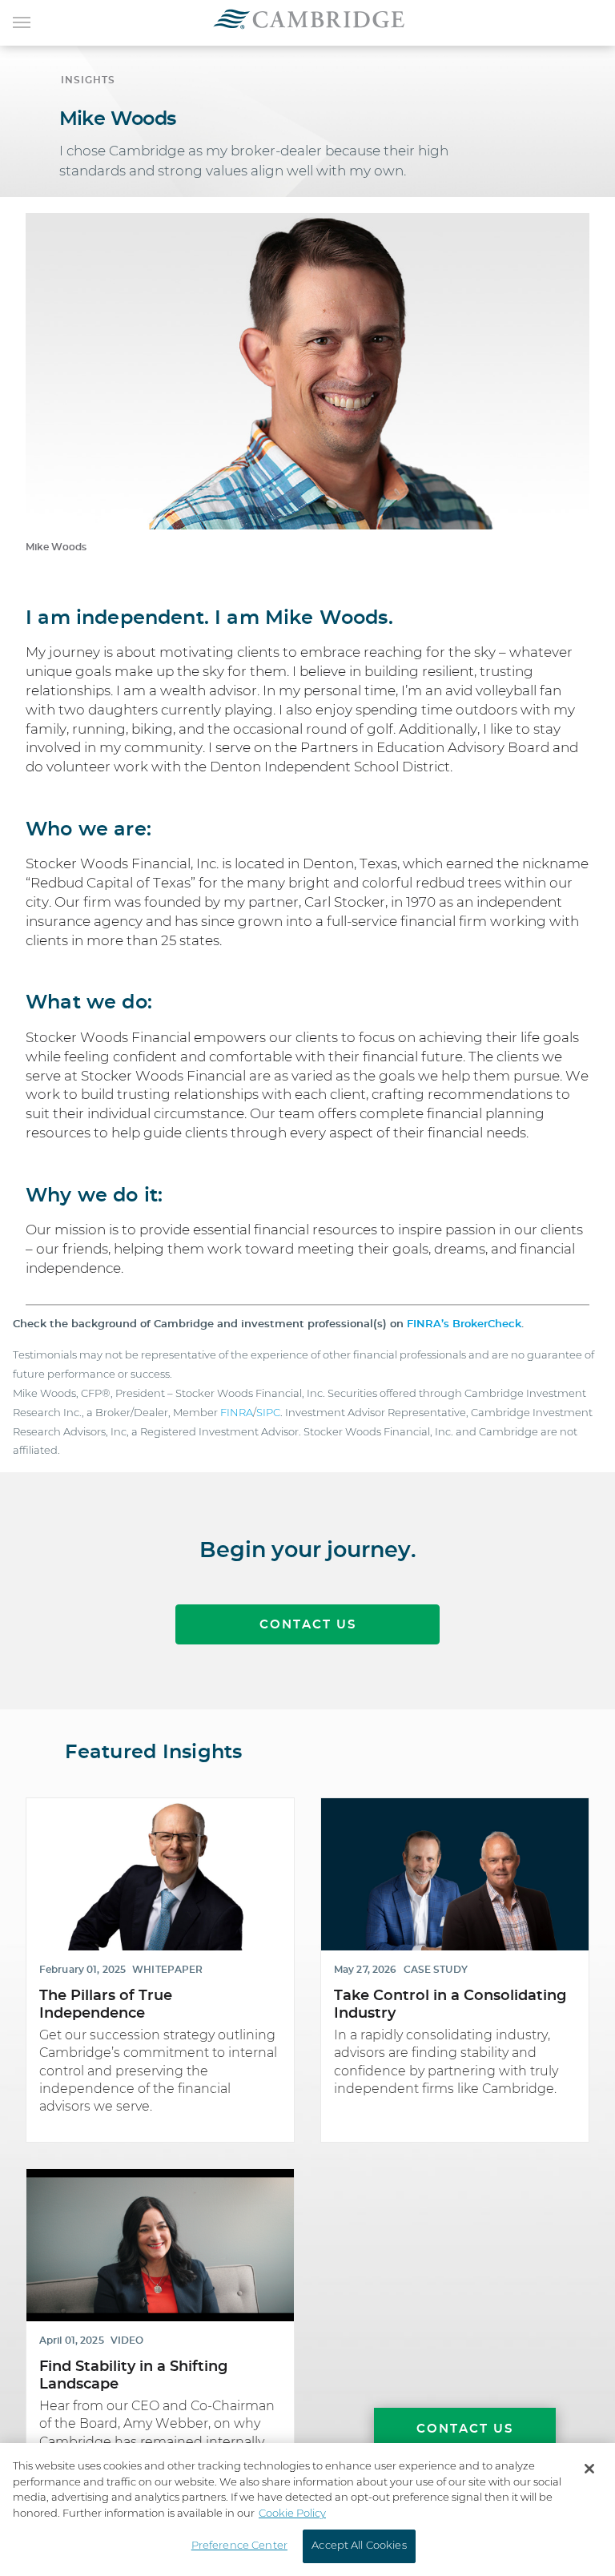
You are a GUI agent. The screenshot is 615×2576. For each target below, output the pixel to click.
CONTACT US (308, 1625)
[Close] (589, 2469)
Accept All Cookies (359, 2546)
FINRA (237, 1413)
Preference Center (239, 2546)
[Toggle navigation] (22, 21)
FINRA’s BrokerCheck (464, 1324)
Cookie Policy (292, 2514)
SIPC (268, 1413)
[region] (307, 2510)
